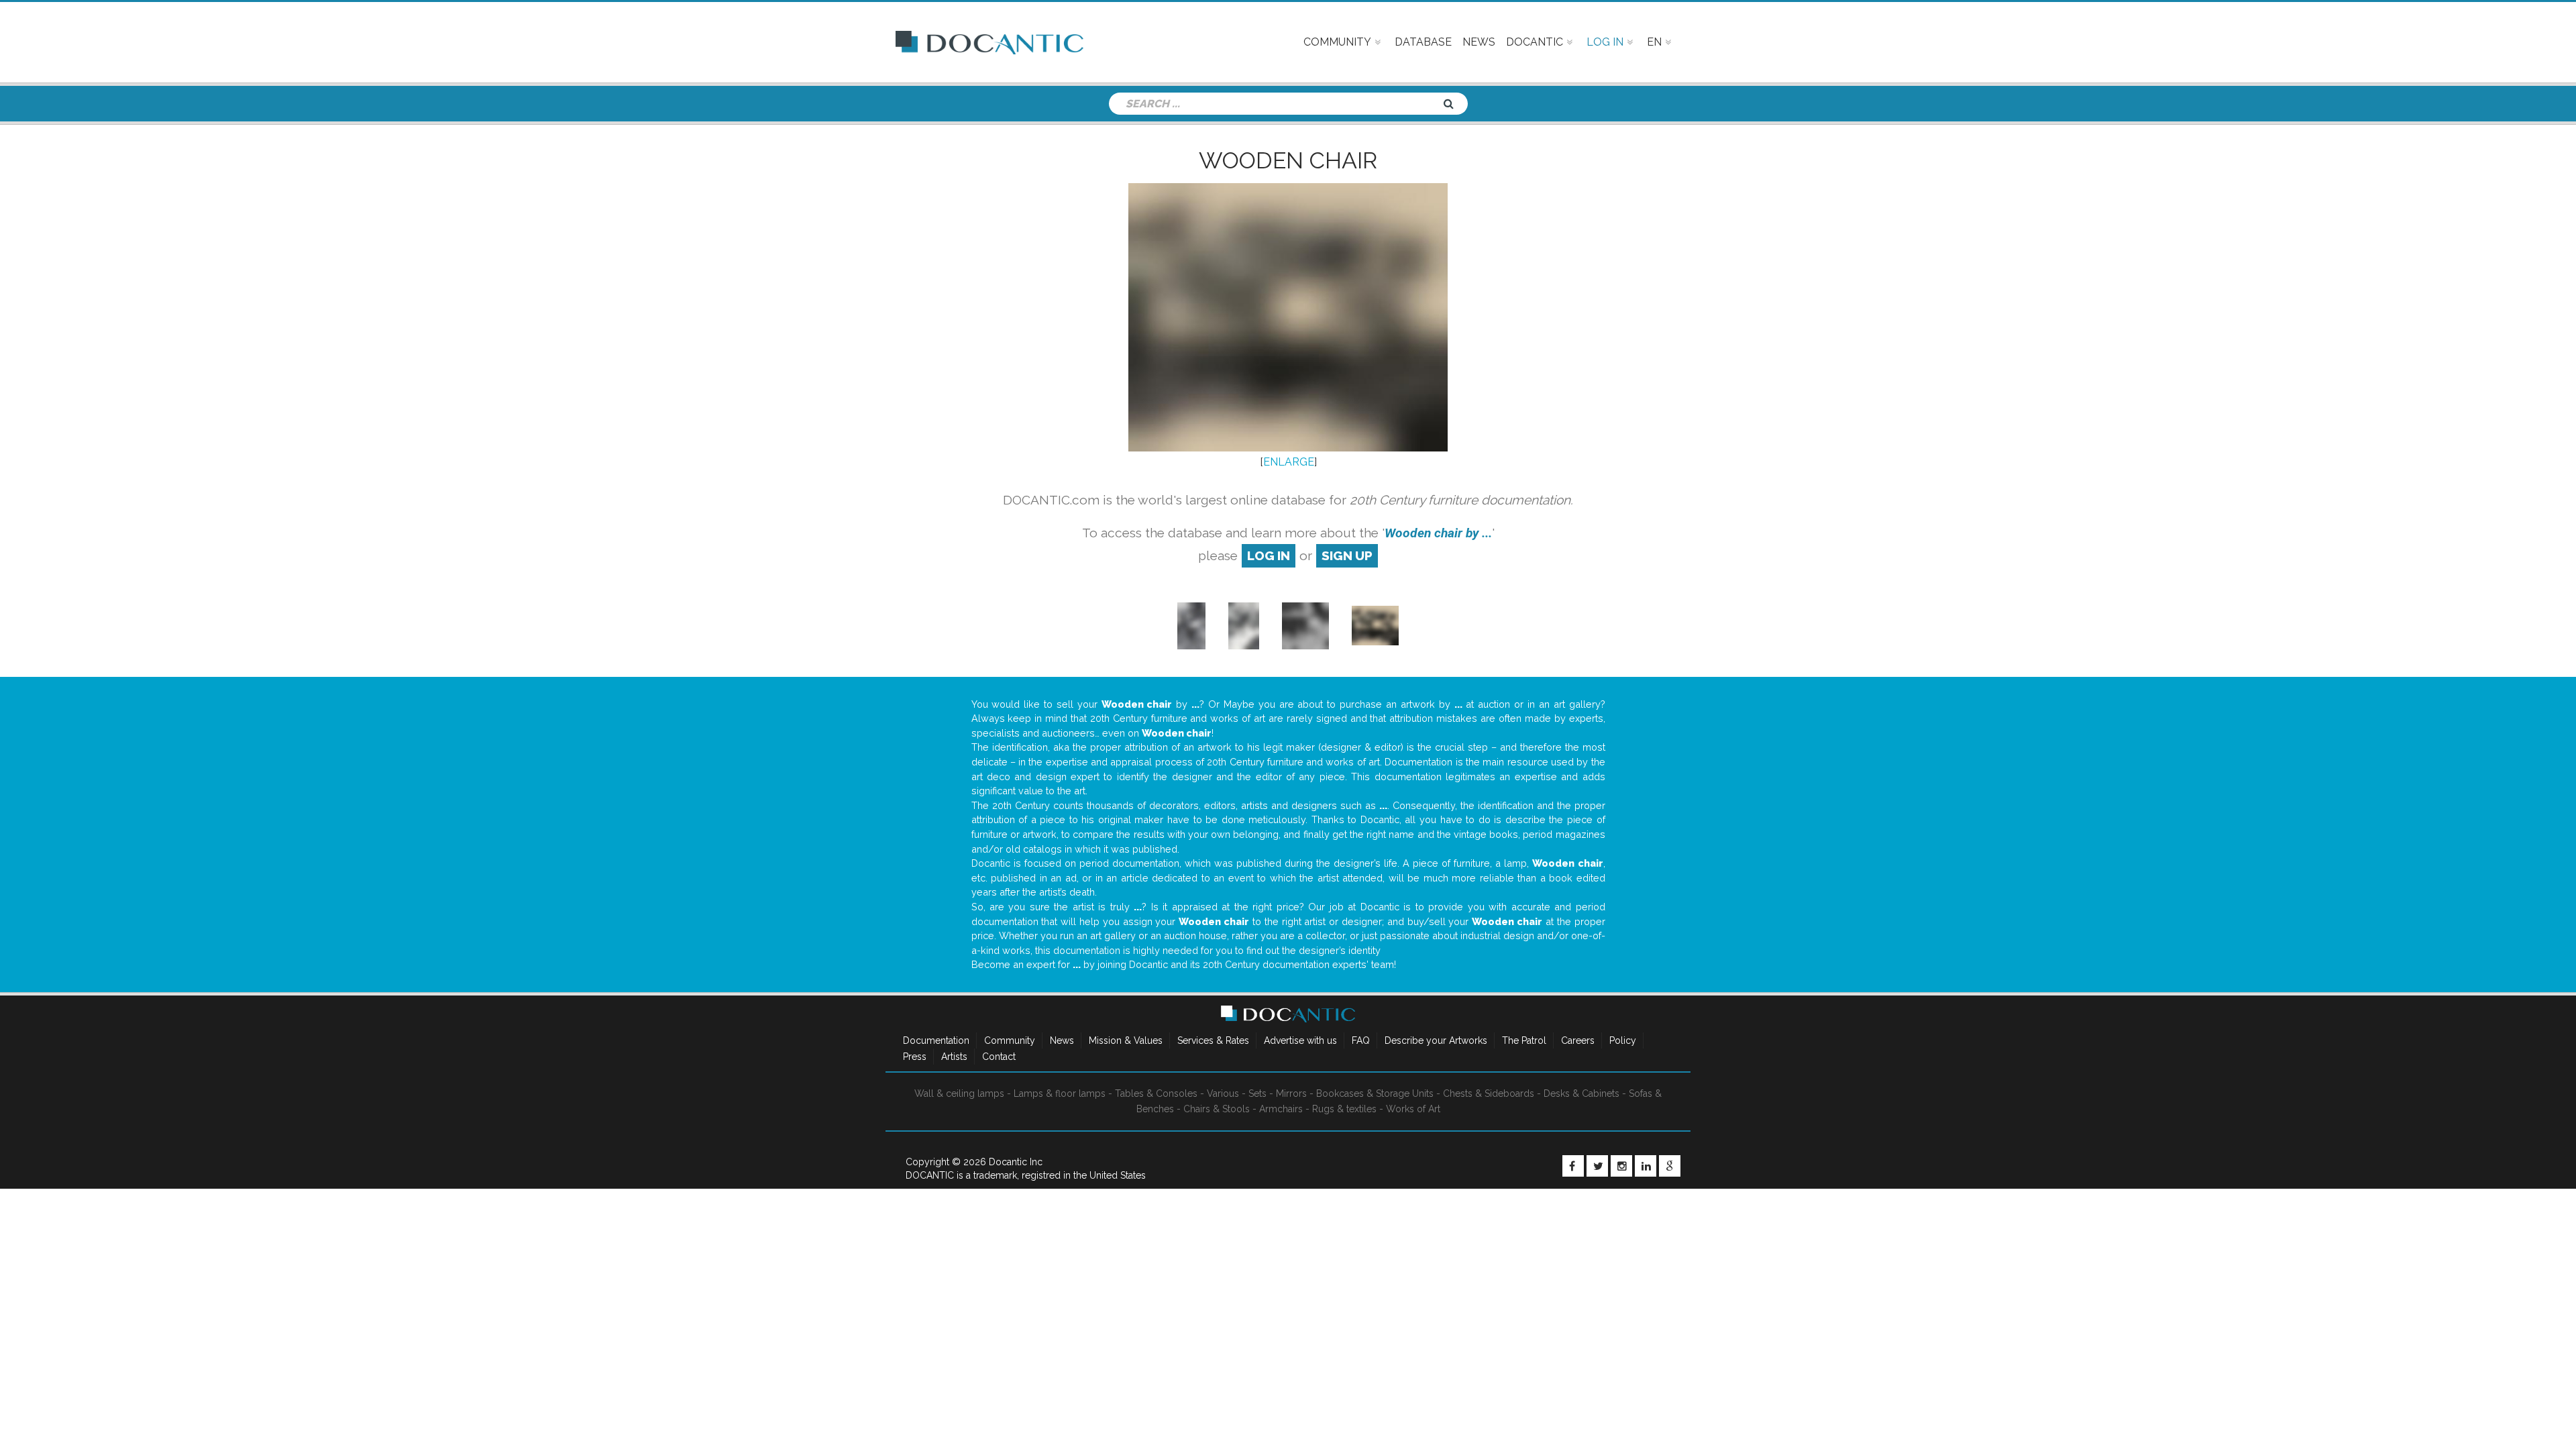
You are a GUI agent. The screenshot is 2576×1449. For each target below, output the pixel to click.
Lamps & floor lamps (1060, 1093)
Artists (954, 1057)
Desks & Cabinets (1581, 1093)
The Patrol (1524, 1040)
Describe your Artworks (1436, 1040)
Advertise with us (1300, 1040)
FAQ (1361, 1040)
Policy (1623, 1040)
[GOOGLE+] (1670, 1166)
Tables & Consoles (1156, 1093)
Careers (1578, 1040)
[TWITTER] (1597, 1166)
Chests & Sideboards (1489, 1093)
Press (915, 1057)
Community (1010, 1040)
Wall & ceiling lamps (959, 1093)
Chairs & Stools (1217, 1109)
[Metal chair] (1191, 625)
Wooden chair (1288, 160)
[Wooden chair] (1244, 625)
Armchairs (1281, 1109)
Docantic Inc (1016, 1162)
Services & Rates (1213, 1040)
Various (1223, 1093)
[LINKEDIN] (1646, 1166)
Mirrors (1291, 1093)
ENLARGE (1289, 462)
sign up (1347, 555)
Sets (1257, 1093)
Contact (999, 1057)
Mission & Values (1126, 1040)
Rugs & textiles (1344, 1109)
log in (1269, 555)
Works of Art (1413, 1109)
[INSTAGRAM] (1621, 1166)
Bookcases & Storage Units (1375, 1093)
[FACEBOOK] (1573, 1166)
